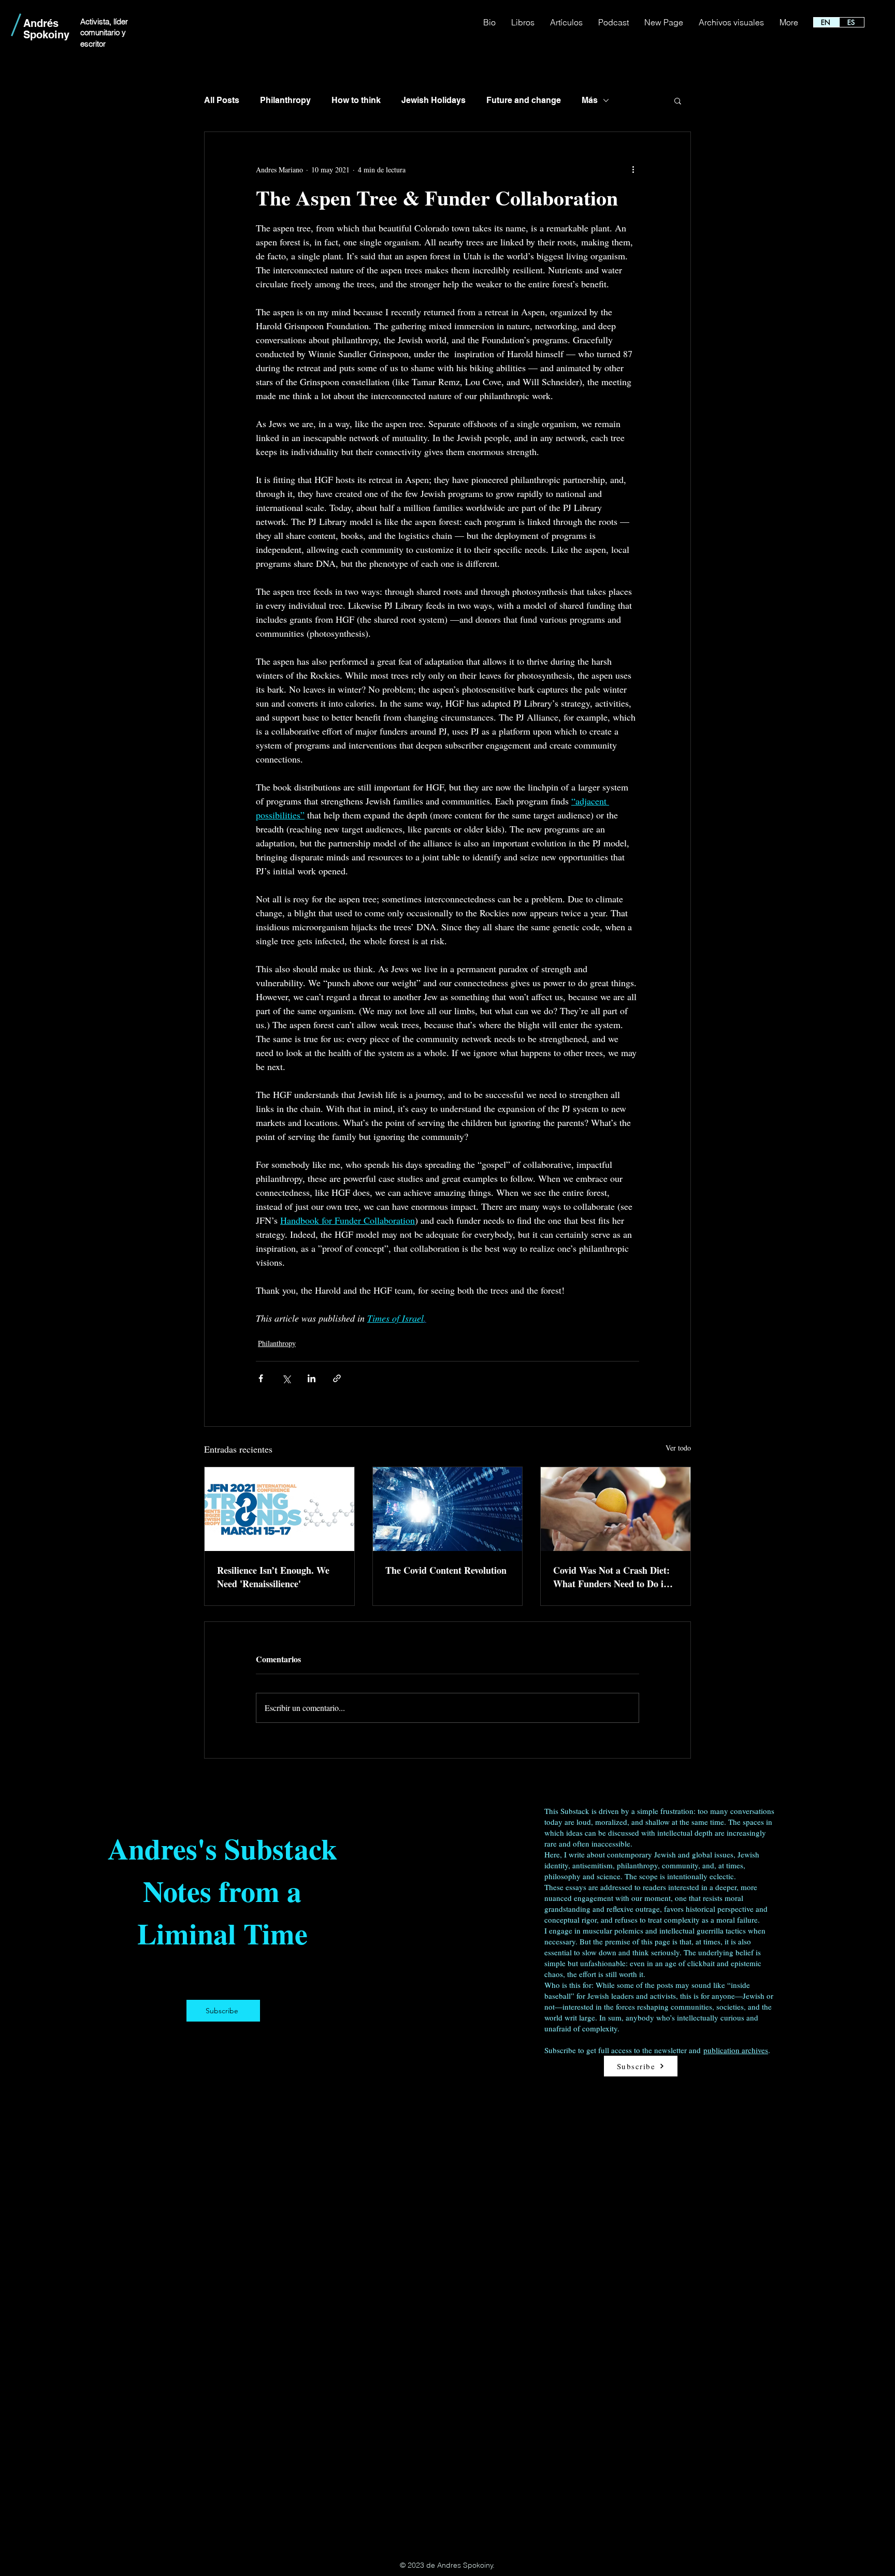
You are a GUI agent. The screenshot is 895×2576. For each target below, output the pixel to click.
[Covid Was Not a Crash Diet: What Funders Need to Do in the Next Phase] (616, 1509)
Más (590, 100)
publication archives (736, 2050)
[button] (678, 100)
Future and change (524, 100)
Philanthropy (285, 100)
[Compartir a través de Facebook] (261, 1378)
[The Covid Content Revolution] (448, 1509)
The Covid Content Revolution (446, 1570)
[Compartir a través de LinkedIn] (312, 1378)
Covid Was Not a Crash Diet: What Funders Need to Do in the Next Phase (611, 1577)
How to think (356, 100)
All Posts (222, 100)
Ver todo (678, 1448)
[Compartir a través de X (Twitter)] (286, 1378)
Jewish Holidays (434, 100)
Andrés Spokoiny (46, 29)
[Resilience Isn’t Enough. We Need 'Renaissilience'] (279, 1509)
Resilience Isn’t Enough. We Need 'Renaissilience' (273, 1577)
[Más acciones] (633, 169)
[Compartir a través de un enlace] (337, 1378)
